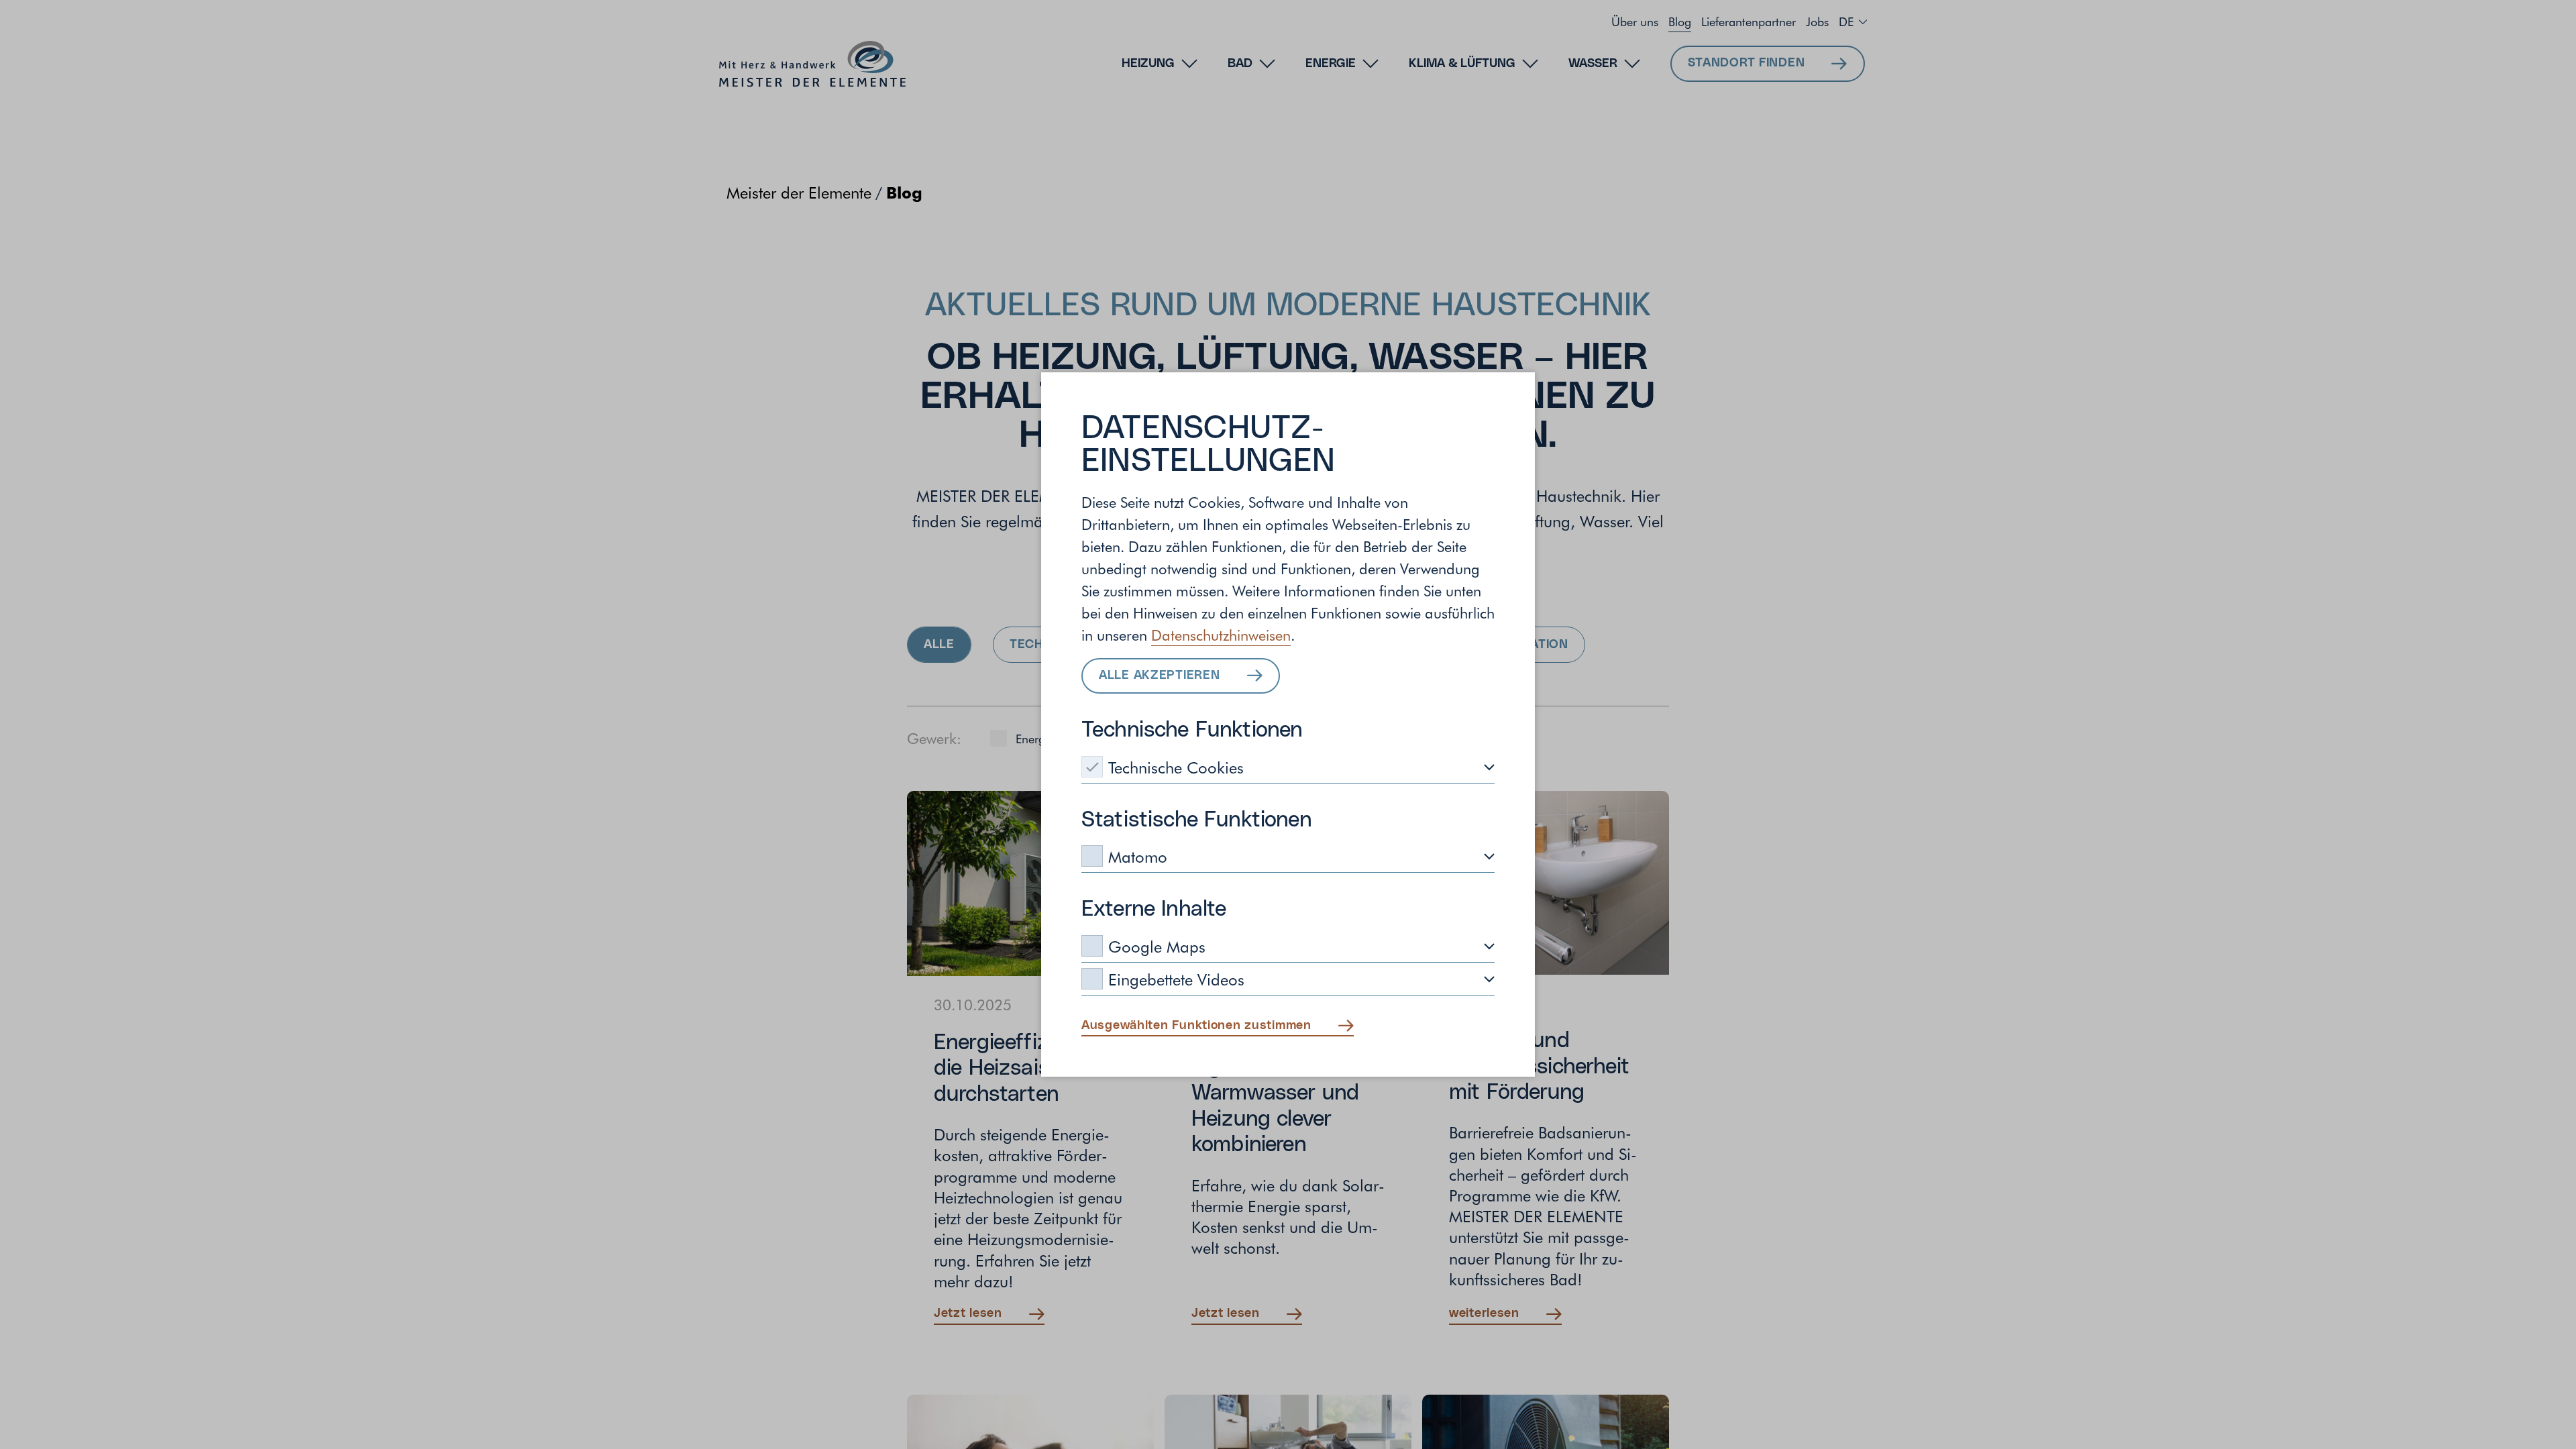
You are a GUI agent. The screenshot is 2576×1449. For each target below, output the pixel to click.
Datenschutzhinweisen (1221, 635)
